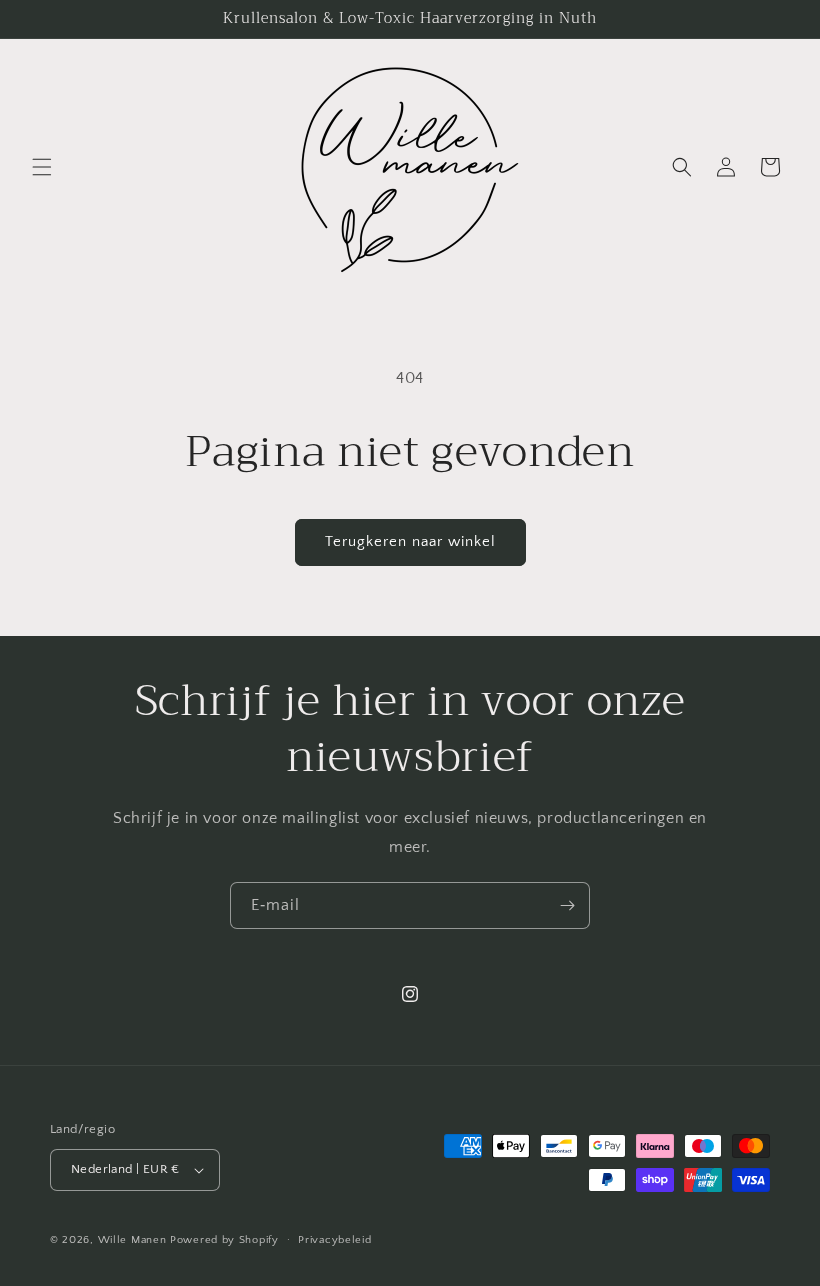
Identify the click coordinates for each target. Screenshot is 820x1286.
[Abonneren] (567, 905)
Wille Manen (132, 1240)
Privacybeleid (334, 1240)
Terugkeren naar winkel (410, 541)
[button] (42, 167)
